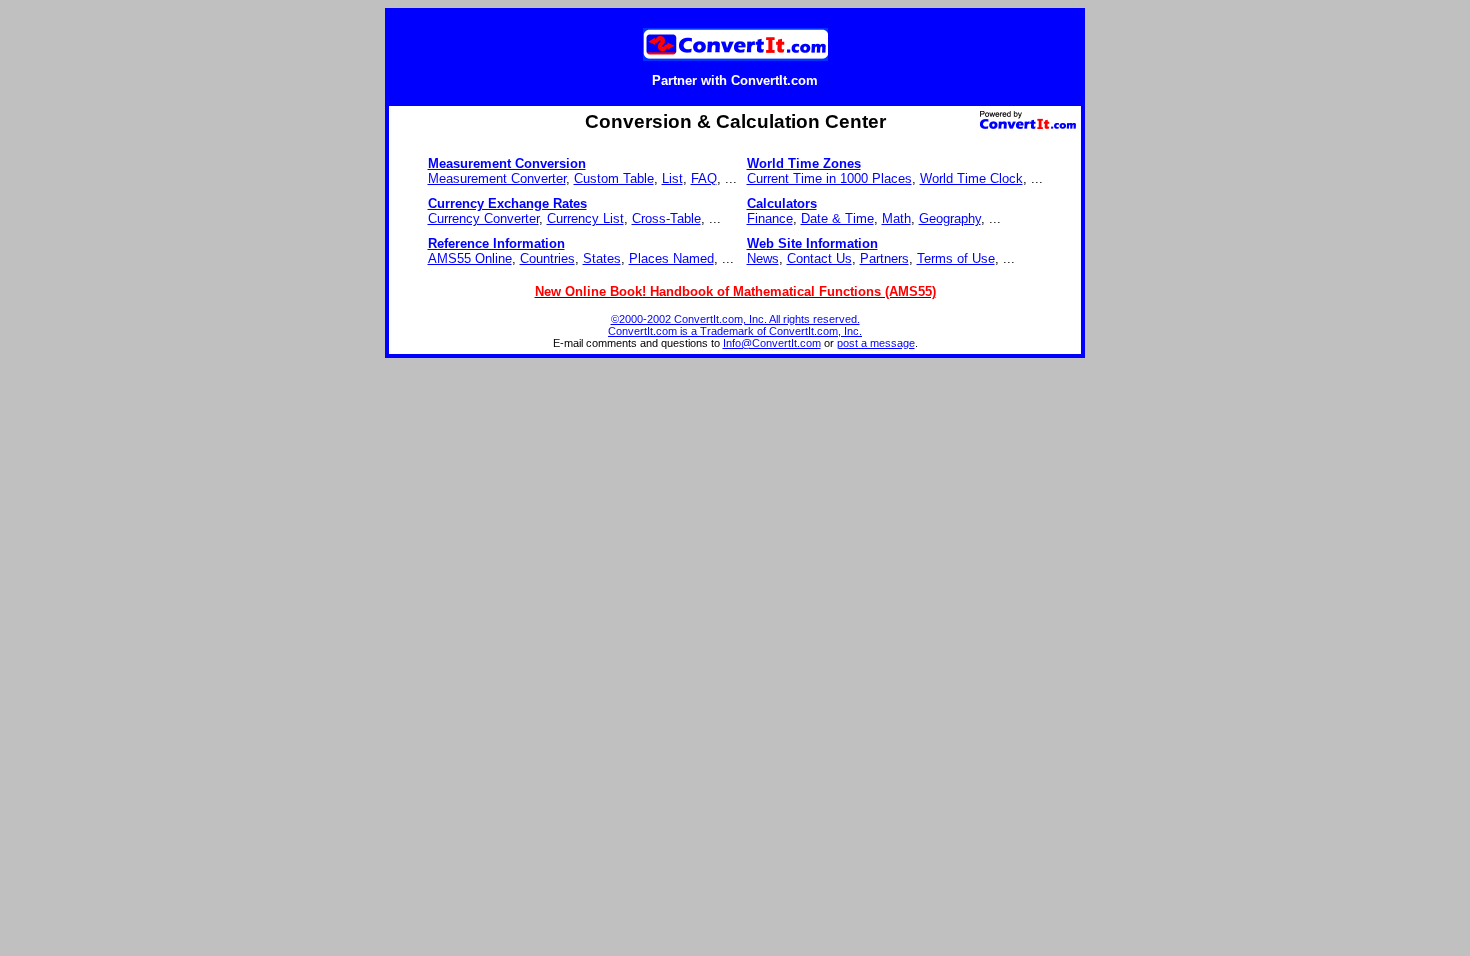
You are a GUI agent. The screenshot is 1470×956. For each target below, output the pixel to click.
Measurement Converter (497, 178)
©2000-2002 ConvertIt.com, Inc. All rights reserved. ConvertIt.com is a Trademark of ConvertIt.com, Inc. (735, 325)
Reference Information (496, 243)
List (672, 178)
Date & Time (837, 218)
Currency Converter (483, 218)
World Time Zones (804, 163)
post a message (876, 343)
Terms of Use (956, 258)
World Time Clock (971, 178)
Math (896, 218)
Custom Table (614, 178)
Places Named (671, 258)
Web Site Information (812, 243)
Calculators (782, 203)
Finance (770, 218)
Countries (547, 258)
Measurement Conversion (507, 163)
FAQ (704, 178)
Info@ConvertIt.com (772, 343)
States (602, 258)
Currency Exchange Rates (507, 203)
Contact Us (819, 258)
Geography (950, 218)
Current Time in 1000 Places (829, 178)
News (763, 258)
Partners (884, 258)
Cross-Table (666, 218)
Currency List (585, 218)
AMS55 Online (470, 258)
